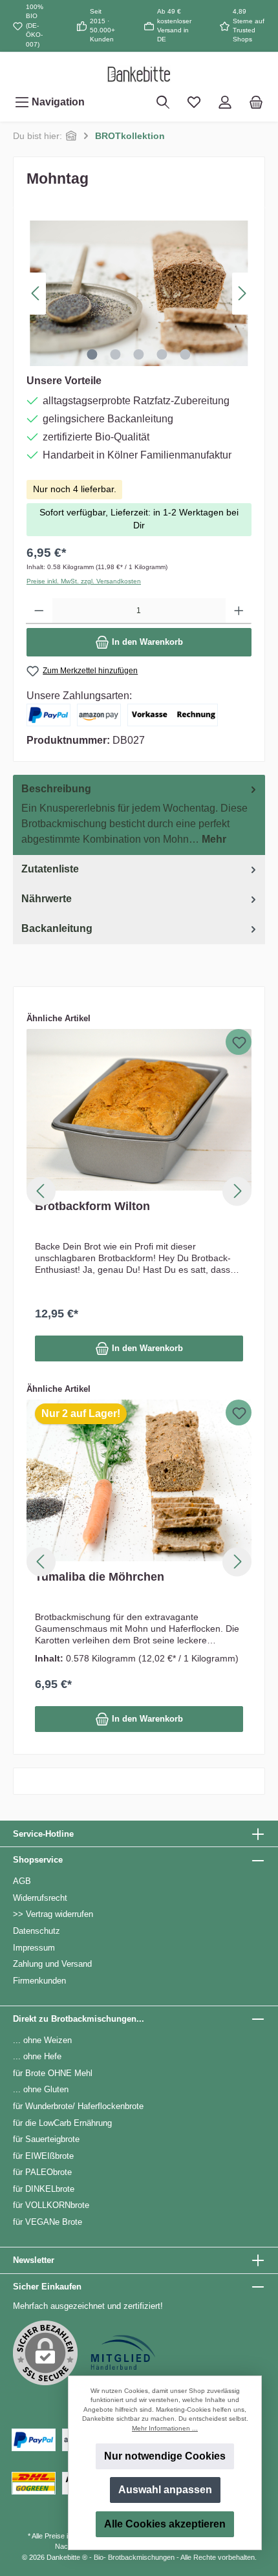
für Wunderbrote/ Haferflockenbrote (78, 2106)
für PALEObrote (42, 2172)
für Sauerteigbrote (46, 2139)
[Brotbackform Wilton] (139, 1110)
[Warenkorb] (256, 102)
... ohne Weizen (42, 2040)
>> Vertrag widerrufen (53, 1914)
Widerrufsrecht (40, 1898)
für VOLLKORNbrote (51, 2205)
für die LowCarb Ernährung (62, 2123)
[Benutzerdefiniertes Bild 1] (123, 2353)
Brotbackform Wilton (92, 1206)
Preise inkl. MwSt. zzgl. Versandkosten (84, 581)
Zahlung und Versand (52, 1964)
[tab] (139, 815)
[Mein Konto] (225, 102)
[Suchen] (163, 102)
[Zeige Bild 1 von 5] (92, 354)
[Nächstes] (242, 293)
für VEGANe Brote (48, 2222)
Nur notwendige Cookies (165, 2456)
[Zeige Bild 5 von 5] (186, 354)
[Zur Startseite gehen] (139, 74)
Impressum (34, 1948)
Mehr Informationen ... (165, 2428)
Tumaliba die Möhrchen (100, 1577)
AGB (22, 1881)
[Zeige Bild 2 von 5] (116, 354)
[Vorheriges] (36, 293)
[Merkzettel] (194, 102)
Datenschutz (37, 1931)
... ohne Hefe (37, 2056)
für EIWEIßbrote (43, 2156)
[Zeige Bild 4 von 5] (162, 354)
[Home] (71, 136)
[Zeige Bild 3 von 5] (139, 354)
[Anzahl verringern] (39, 611)
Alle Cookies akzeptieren (165, 2524)
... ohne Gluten (41, 2089)
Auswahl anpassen (165, 2490)
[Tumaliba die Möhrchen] (139, 1480)
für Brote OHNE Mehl (53, 2073)
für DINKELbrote (44, 2189)
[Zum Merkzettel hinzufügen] (239, 1042)
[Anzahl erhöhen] (239, 611)
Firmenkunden (39, 1981)
